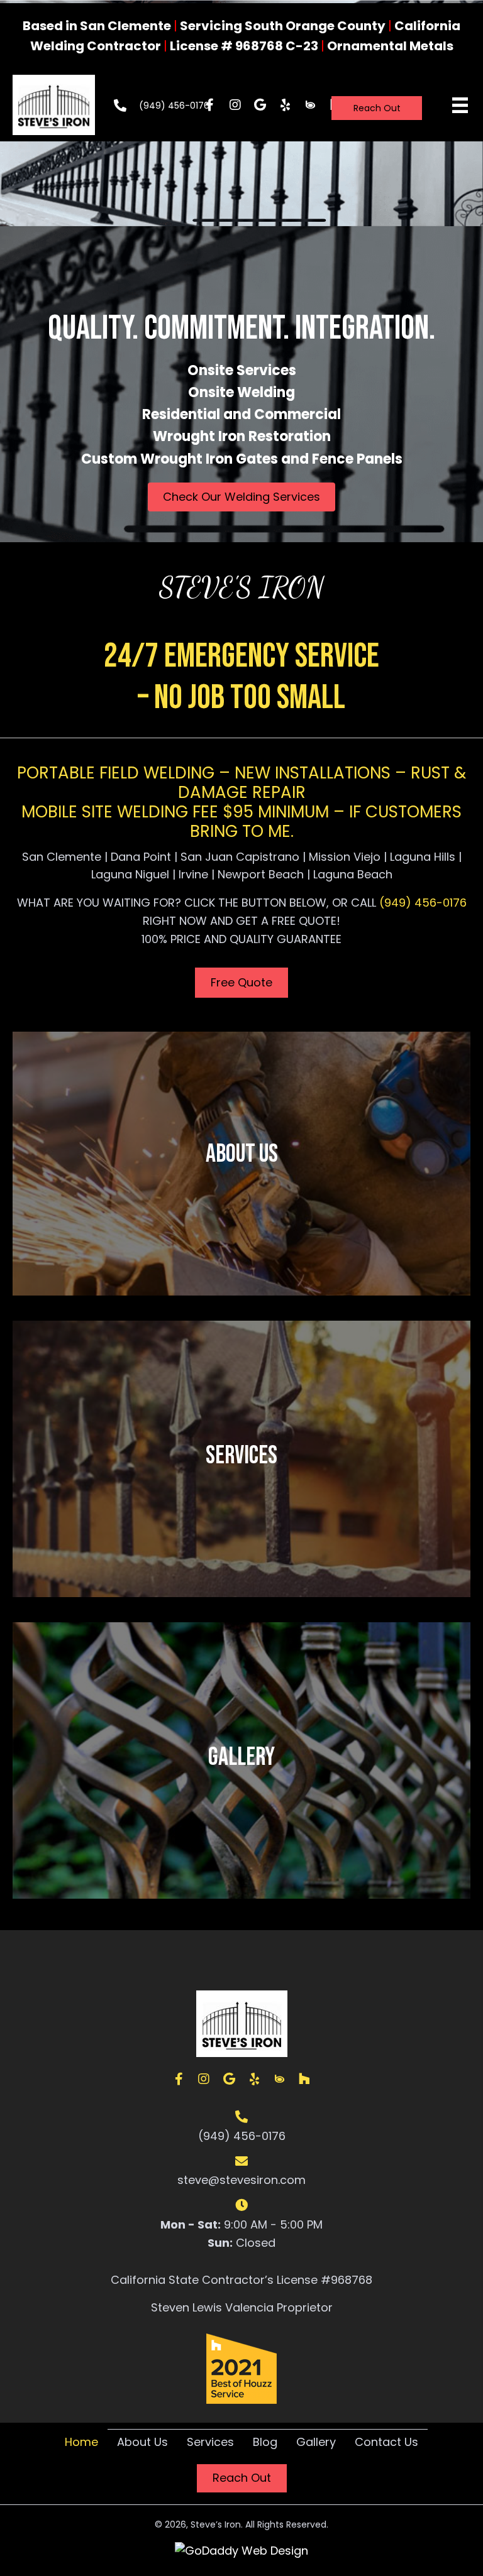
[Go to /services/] (241, 1459)
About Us (142, 2442)
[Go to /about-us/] (241, 1157)
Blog (265, 2442)
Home (81, 2442)
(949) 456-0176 (174, 106)
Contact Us (386, 2442)
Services (210, 2442)
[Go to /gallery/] (241, 1760)
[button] (235, 105)
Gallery (316, 2442)
